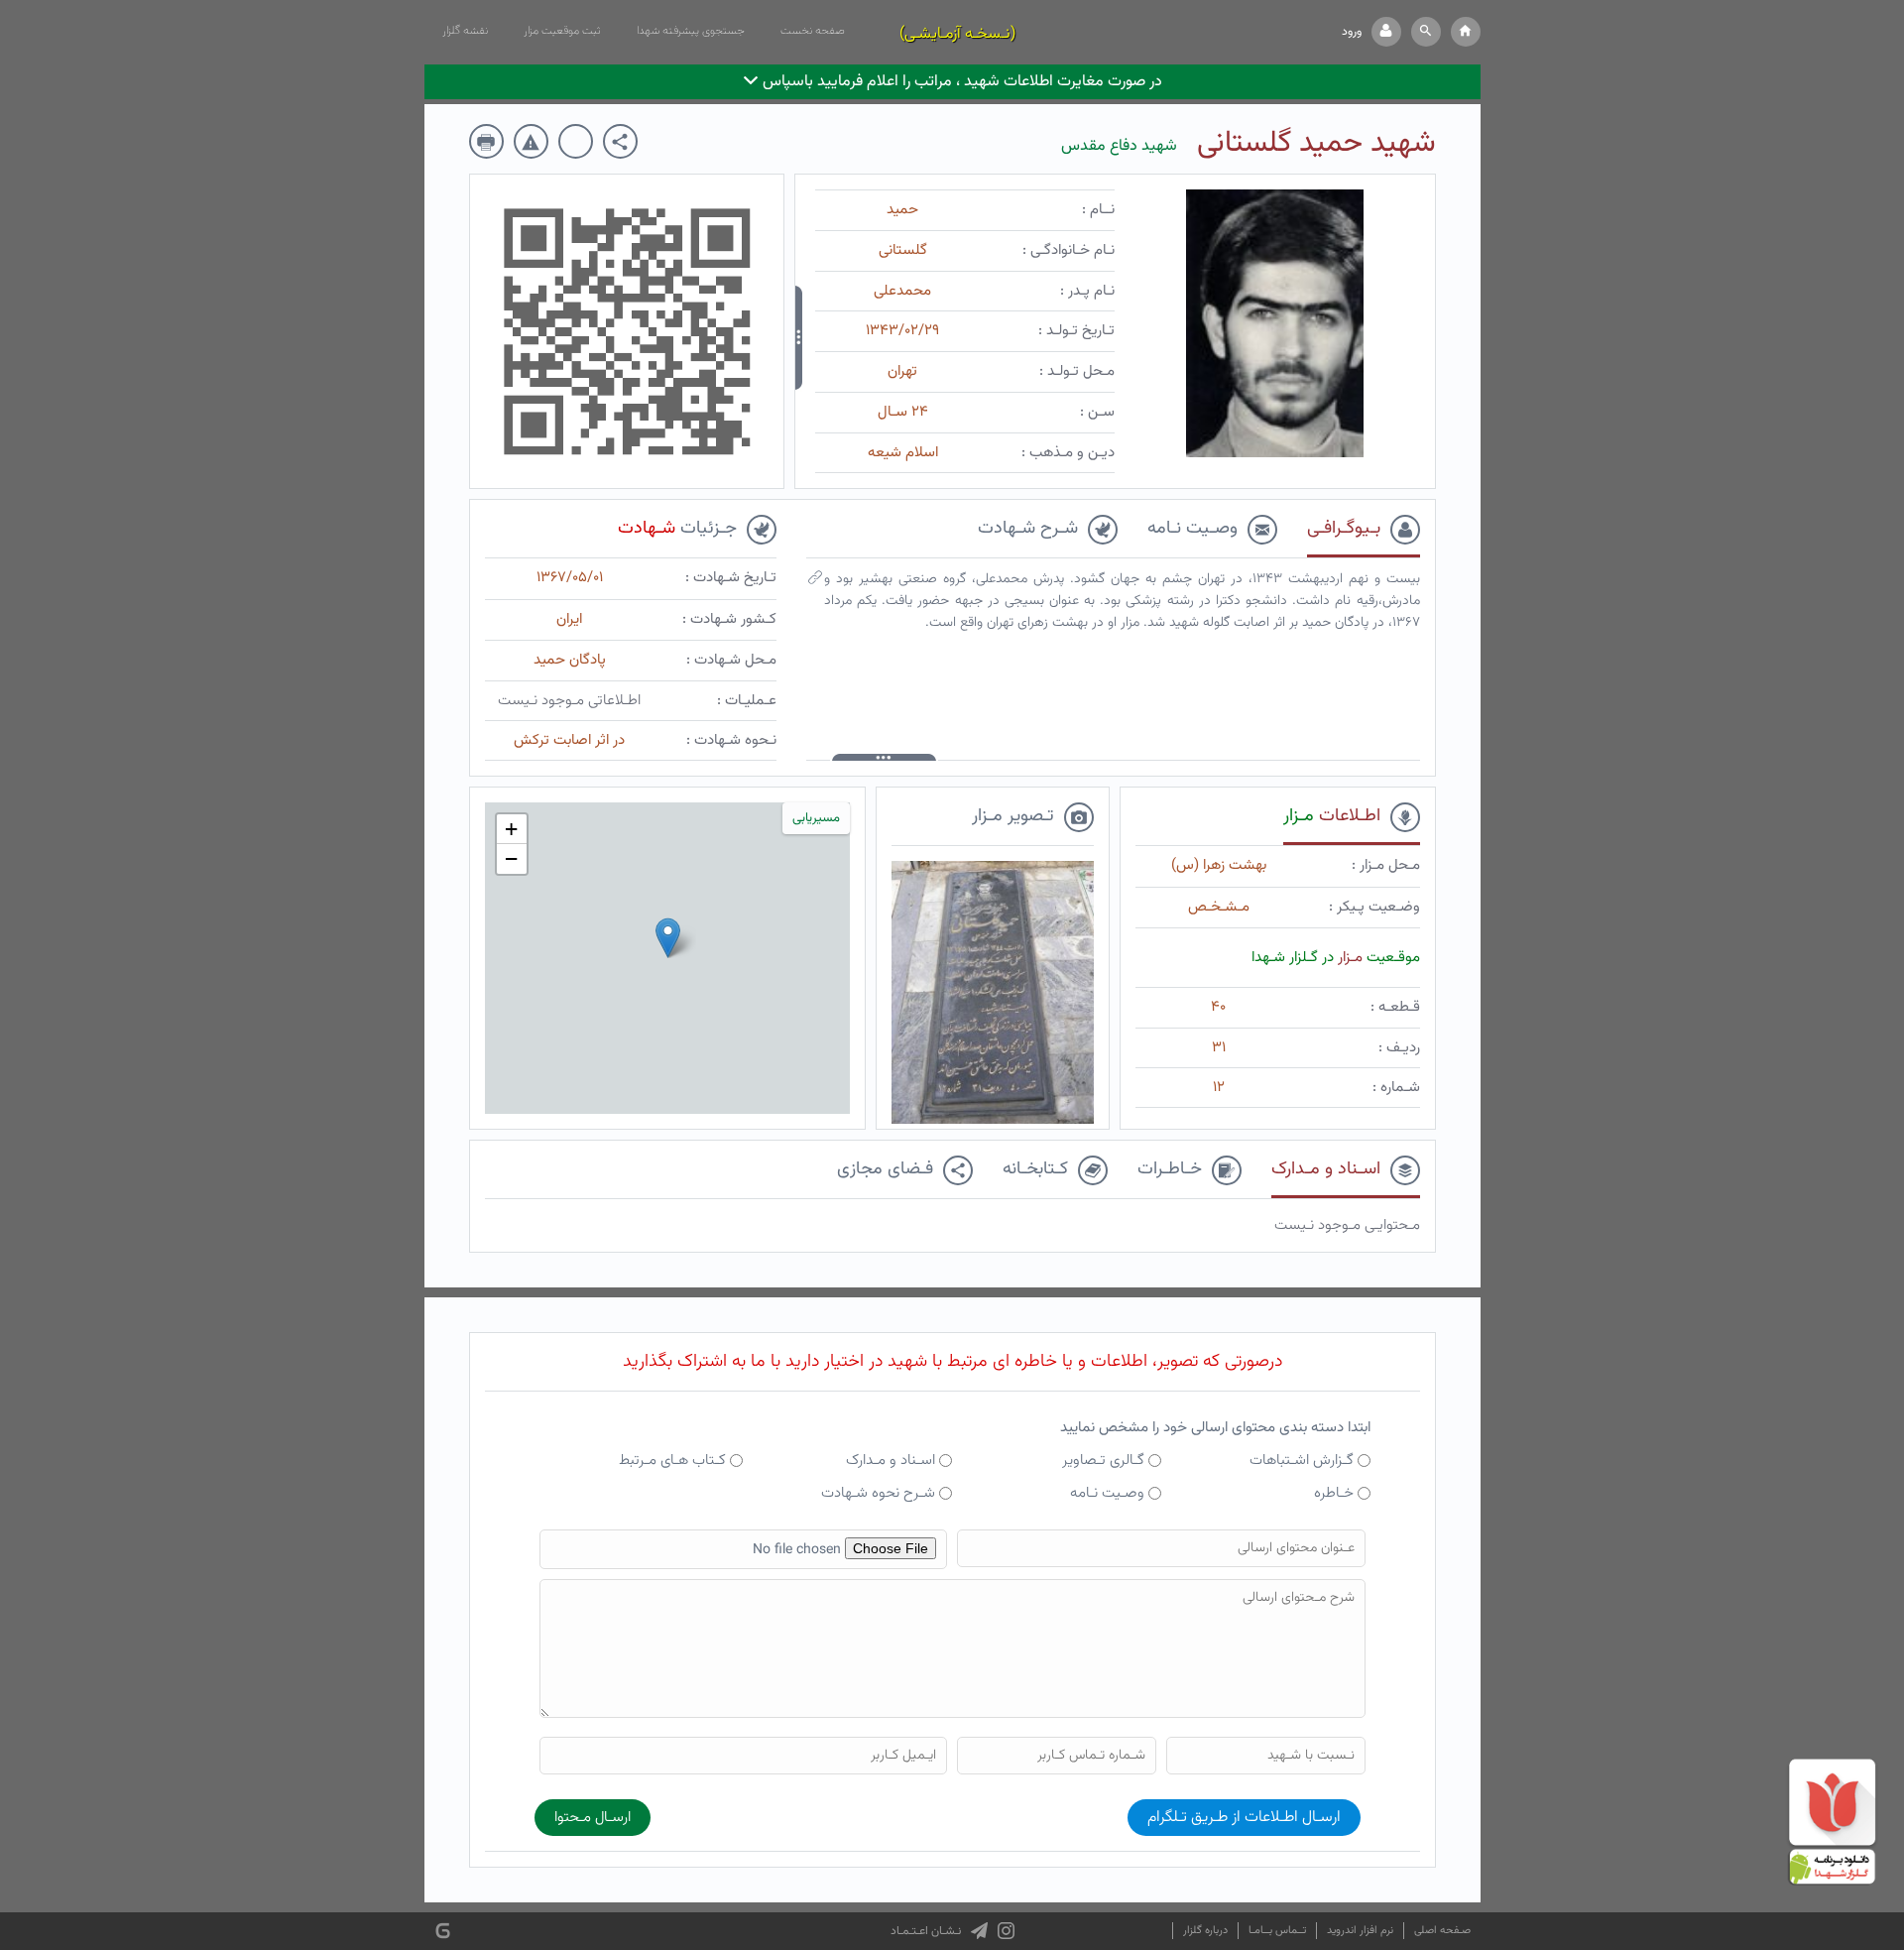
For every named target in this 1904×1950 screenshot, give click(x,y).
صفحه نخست (813, 31)
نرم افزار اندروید (1360, 1931)
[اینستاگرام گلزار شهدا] (1006, 1931)
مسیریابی (816, 818)
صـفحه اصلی (1442, 1931)
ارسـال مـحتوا (593, 1818)
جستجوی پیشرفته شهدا (691, 31)
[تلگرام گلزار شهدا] (979, 1931)
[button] (1426, 32)
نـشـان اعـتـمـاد (926, 1931)
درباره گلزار (1205, 1931)
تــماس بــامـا (1277, 1931)
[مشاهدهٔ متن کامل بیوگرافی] (815, 582)
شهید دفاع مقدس (1119, 146)
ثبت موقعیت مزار (562, 31)
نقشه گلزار (465, 31)
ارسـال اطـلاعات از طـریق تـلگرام (1244, 1818)
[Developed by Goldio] (443, 1932)
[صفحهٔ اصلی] (1466, 32)
